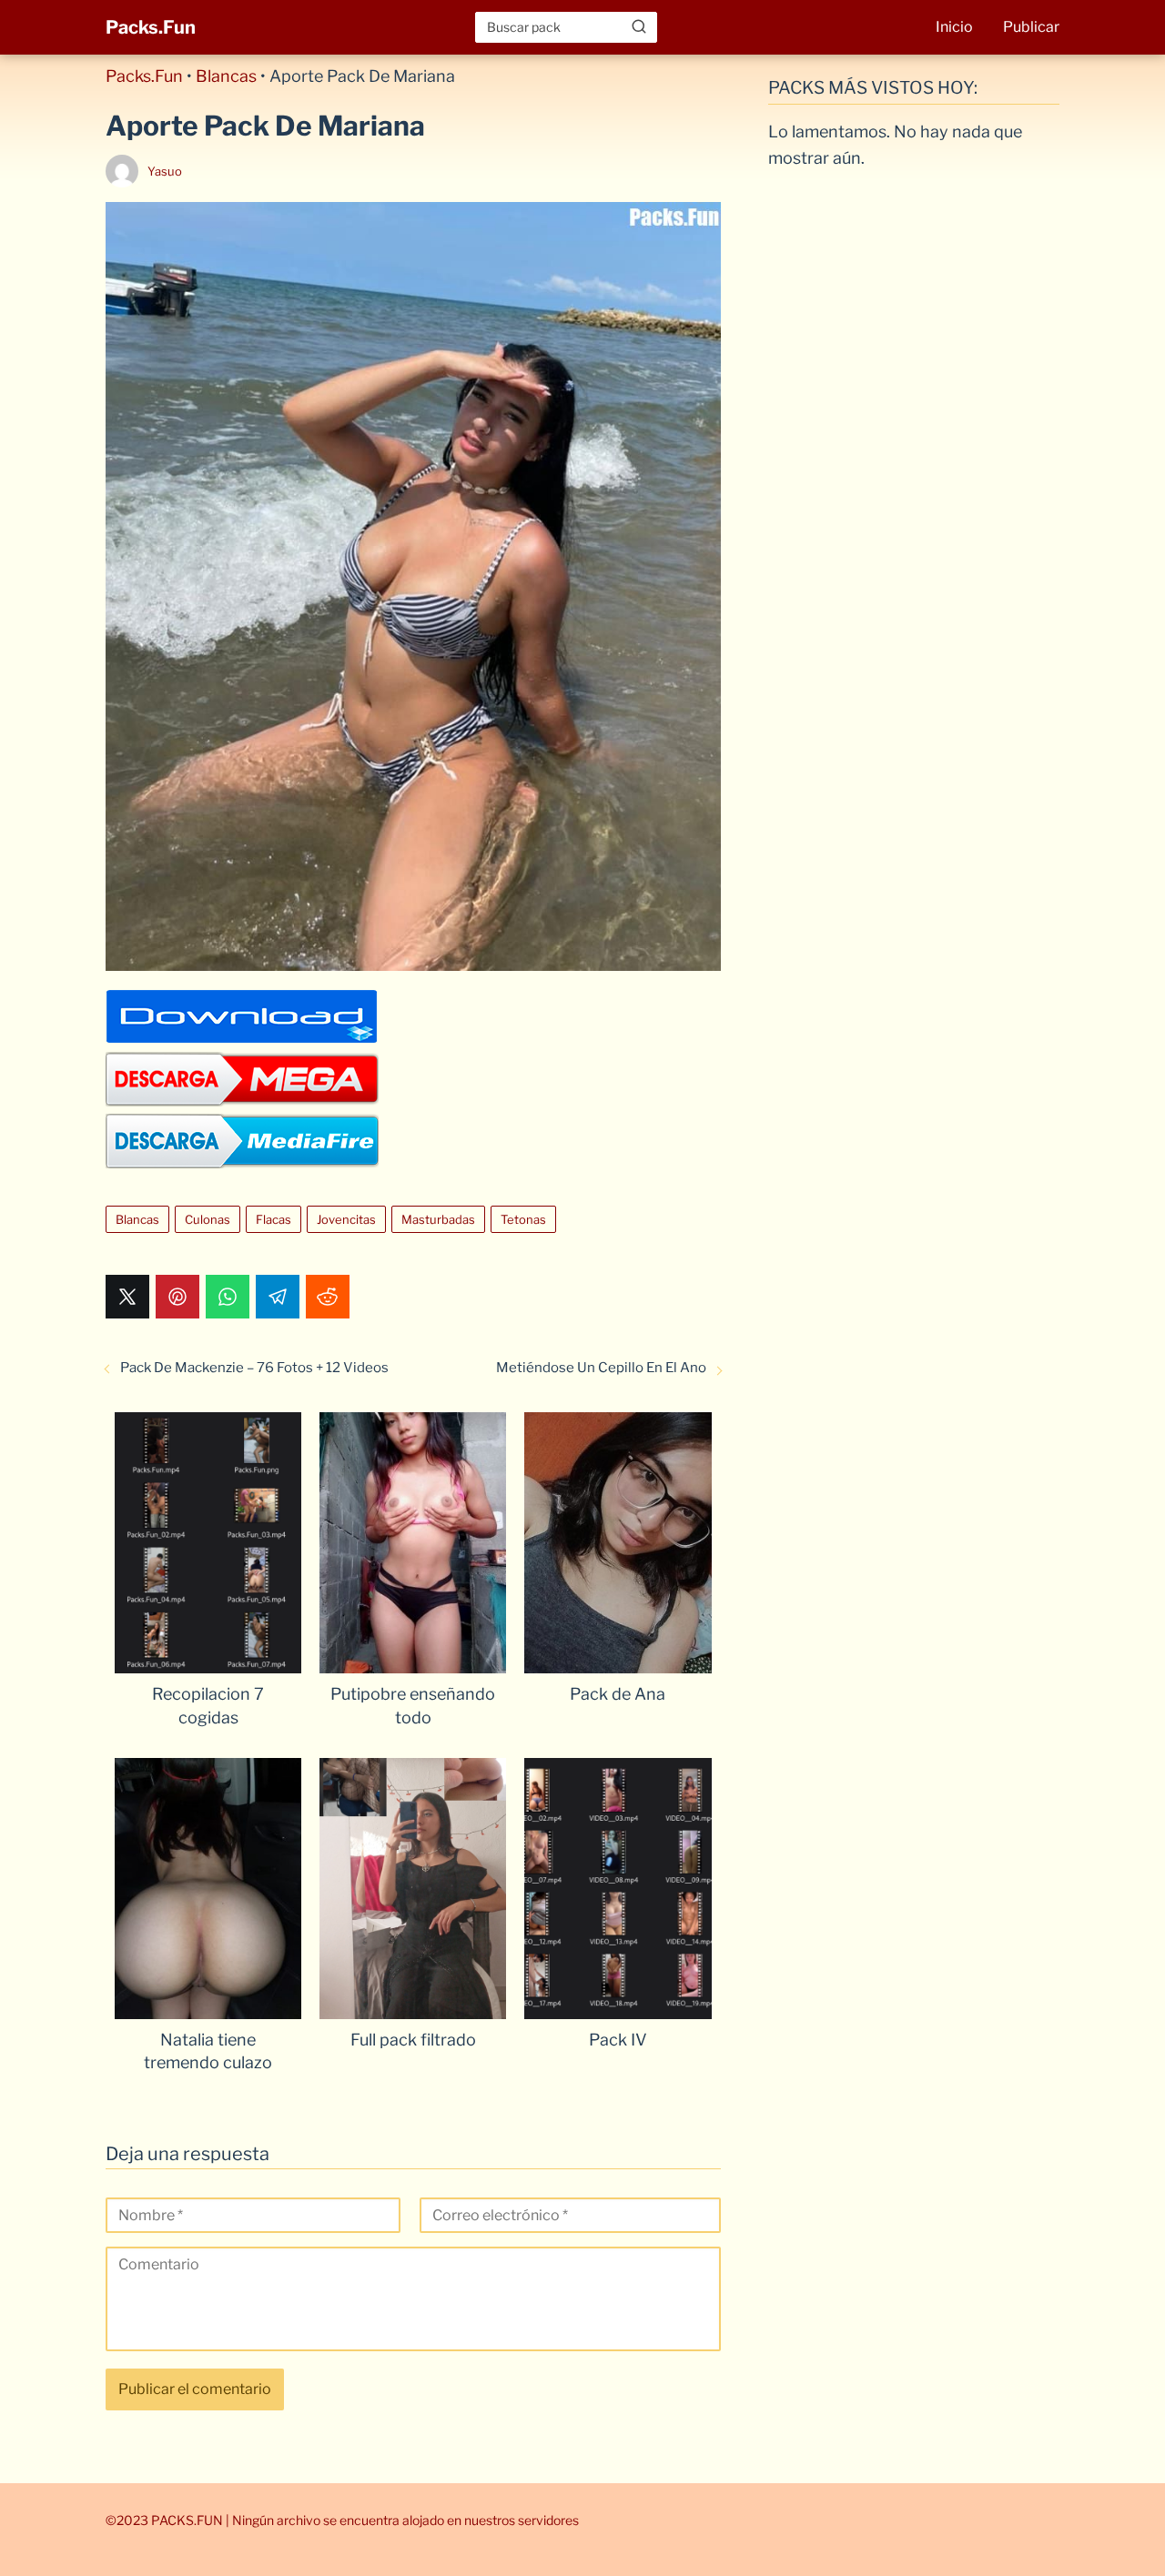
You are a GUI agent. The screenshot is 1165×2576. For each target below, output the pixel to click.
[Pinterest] (177, 1297)
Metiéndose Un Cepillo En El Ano (601, 1368)
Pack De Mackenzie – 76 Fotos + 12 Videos (254, 1368)
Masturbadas (438, 1219)
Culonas (208, 1219)
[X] (127, 1297)
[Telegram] (278, 1297)
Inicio (954, 27)
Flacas (274, 1219)
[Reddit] (328, 1297)
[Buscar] (639, 26)
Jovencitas (346, 1219)
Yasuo (165, 171)
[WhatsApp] (228, 1297)
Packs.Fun (151, 27)
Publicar (1031, 27)
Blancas (226, 76)
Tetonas (523, 1219)
